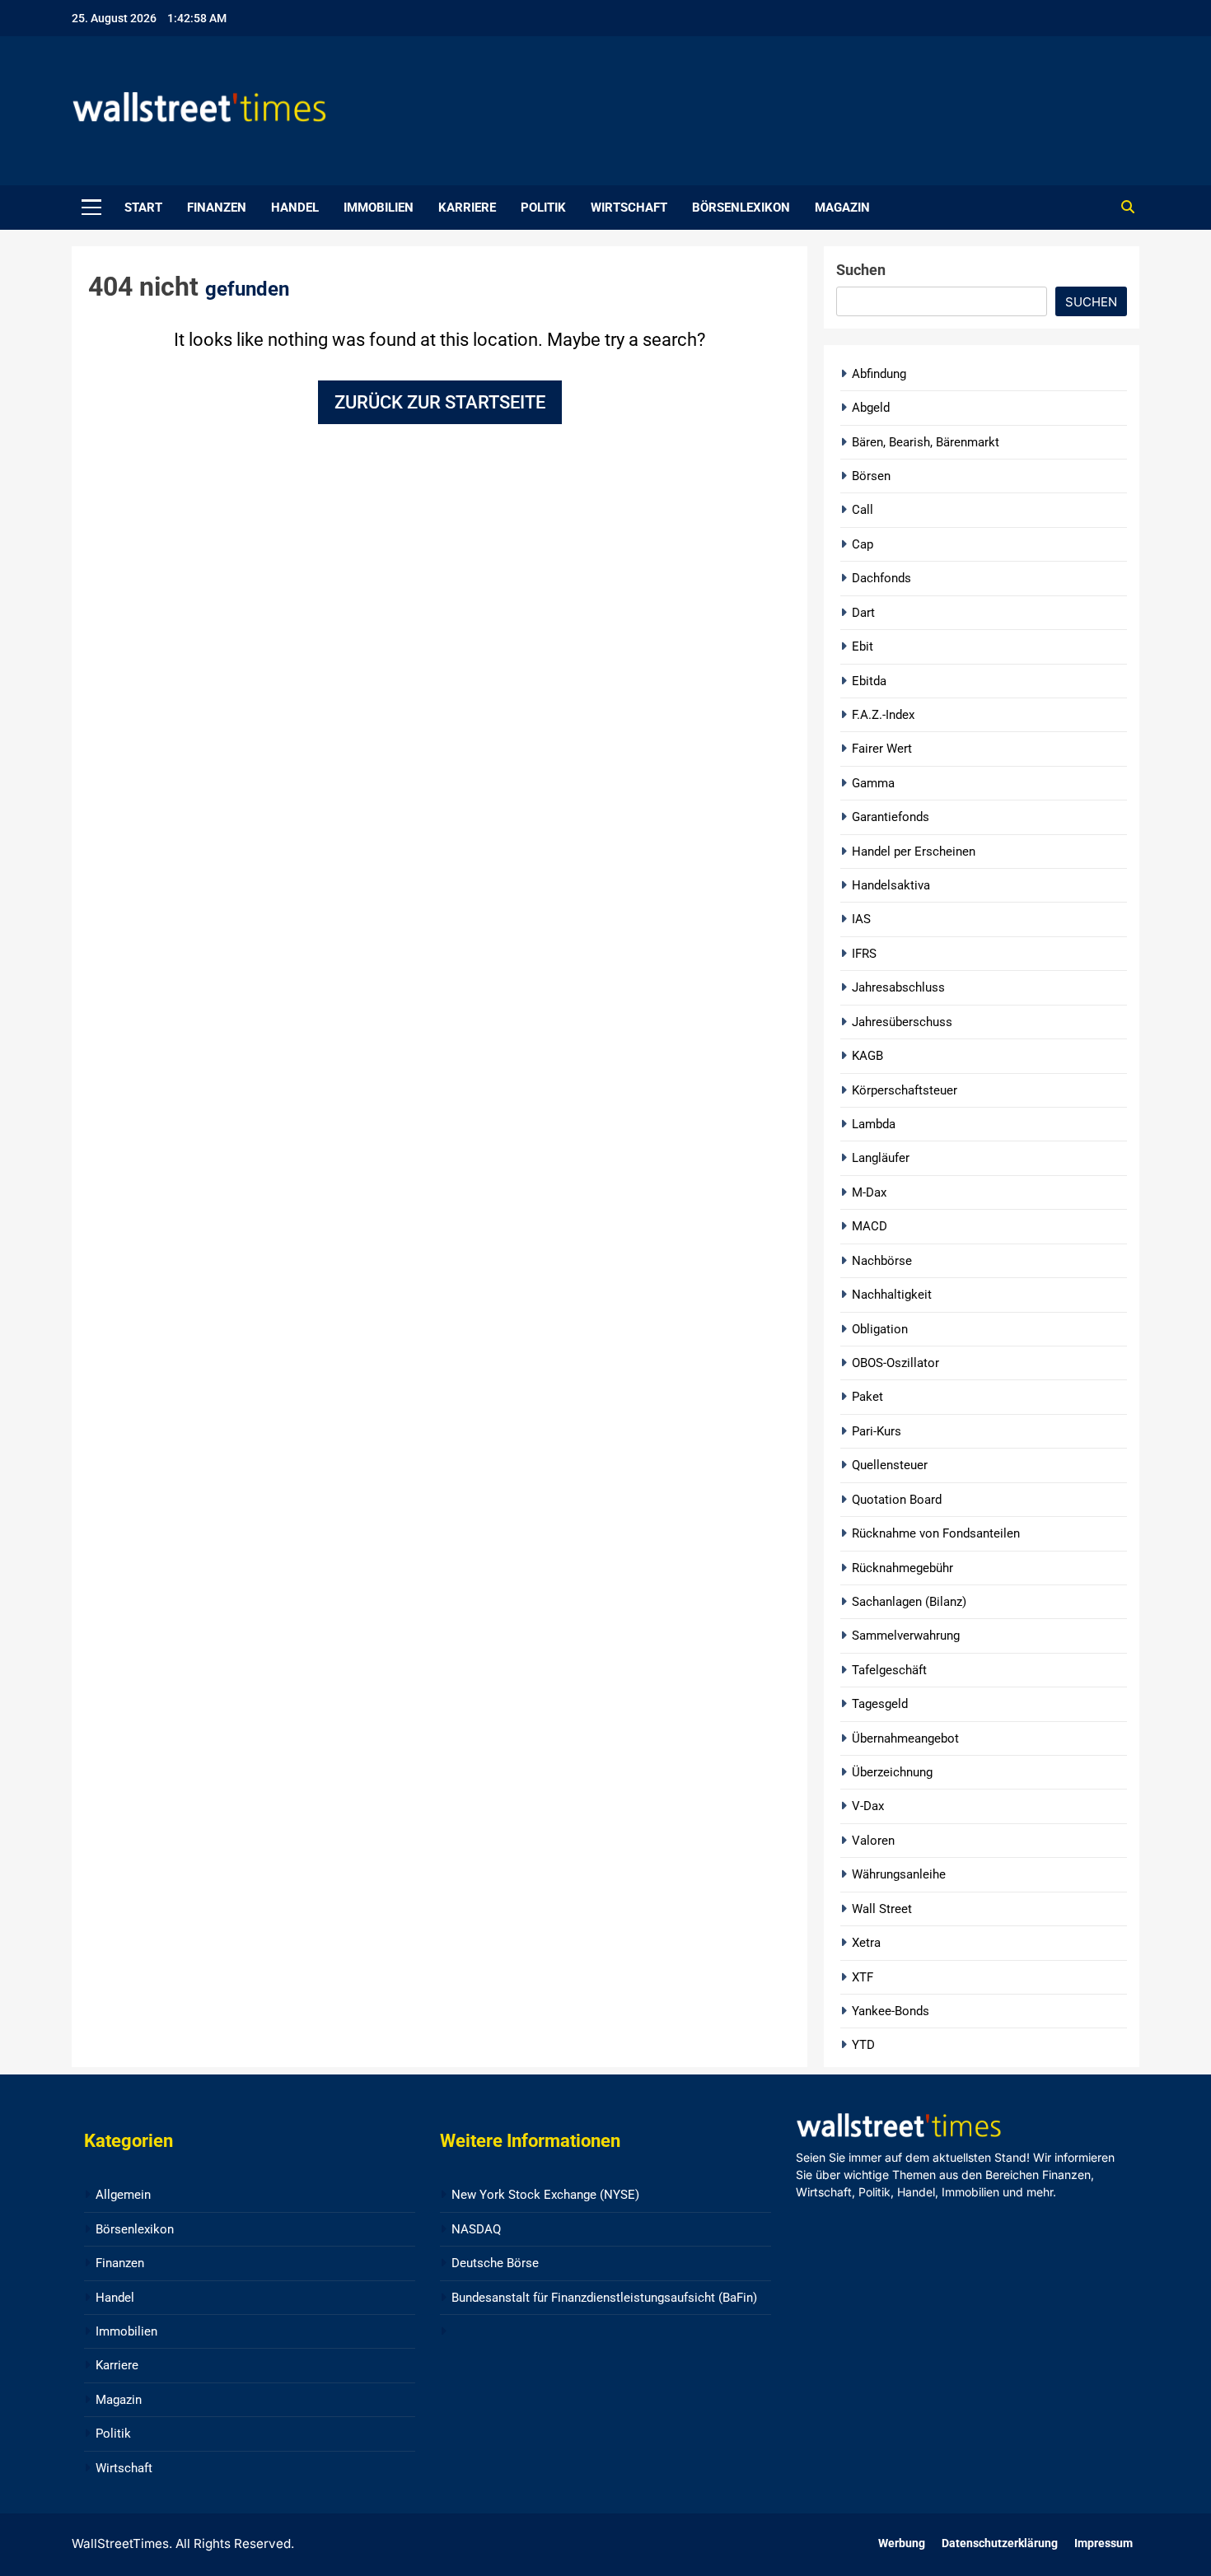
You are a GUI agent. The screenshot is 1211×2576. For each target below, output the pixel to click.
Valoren (873, 1841)
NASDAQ (476, 2229)
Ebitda (869, 681)
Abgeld (871, 408)
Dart (863, 613)
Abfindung (879, 374)
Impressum (1103, 2543)
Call (863, 510)
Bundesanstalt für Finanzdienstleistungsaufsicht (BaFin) (604, 2298)
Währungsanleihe (899, 1874)
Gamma (873, 783)
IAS (861, 919)
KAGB (867, 1056)
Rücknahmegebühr (902, 1568)
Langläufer (881, 1158)
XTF (863, 1977)
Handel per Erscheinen (914, 852)
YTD (863, 2045)
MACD (870, 1226)
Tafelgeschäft (889, 1670)
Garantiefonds (891, 817)
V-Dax (868, 1806)
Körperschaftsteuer (905, 1090)
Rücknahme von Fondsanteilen (936, 1533)
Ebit (863, 646)
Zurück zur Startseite (440, 402)
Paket (867, 1397)
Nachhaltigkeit (892, 1295)
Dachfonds (881, 578)
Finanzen (217, 208)
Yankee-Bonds (891, 2011)
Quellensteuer (890, 1465)
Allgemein (123, 2195)
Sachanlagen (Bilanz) (909, 1602)
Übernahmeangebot (905, 1738)
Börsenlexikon (741, 208)
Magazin (842, 208)
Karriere (467, 208)
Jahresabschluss (898, 987)
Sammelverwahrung (906, 1636)
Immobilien (379, 208)
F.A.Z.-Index (883, 715)
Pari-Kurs (877, 1431)
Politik (543, 208)
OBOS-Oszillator (895, 1363)
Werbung (902, 2543)
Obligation (880, 1329)
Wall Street (882, 1909)
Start (143, 208)
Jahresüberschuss (902, 1022)
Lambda (874, 1124)
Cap (863, 544)
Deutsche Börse (495, 2263)
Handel (295, 208)
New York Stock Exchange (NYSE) (545, 2195)
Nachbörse (882, 1261)
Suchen (861, 270)
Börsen (871, 476)
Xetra (866, 1943)
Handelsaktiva (891, 885)
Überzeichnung (892, 1772)
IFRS (864, 954)
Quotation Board (897, 1500)
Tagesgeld (880, 1704)
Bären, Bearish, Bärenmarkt (926, 442)
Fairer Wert (882, 749)
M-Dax (869, 1192)
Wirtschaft (629, 208)
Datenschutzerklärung (1000, 2543)
